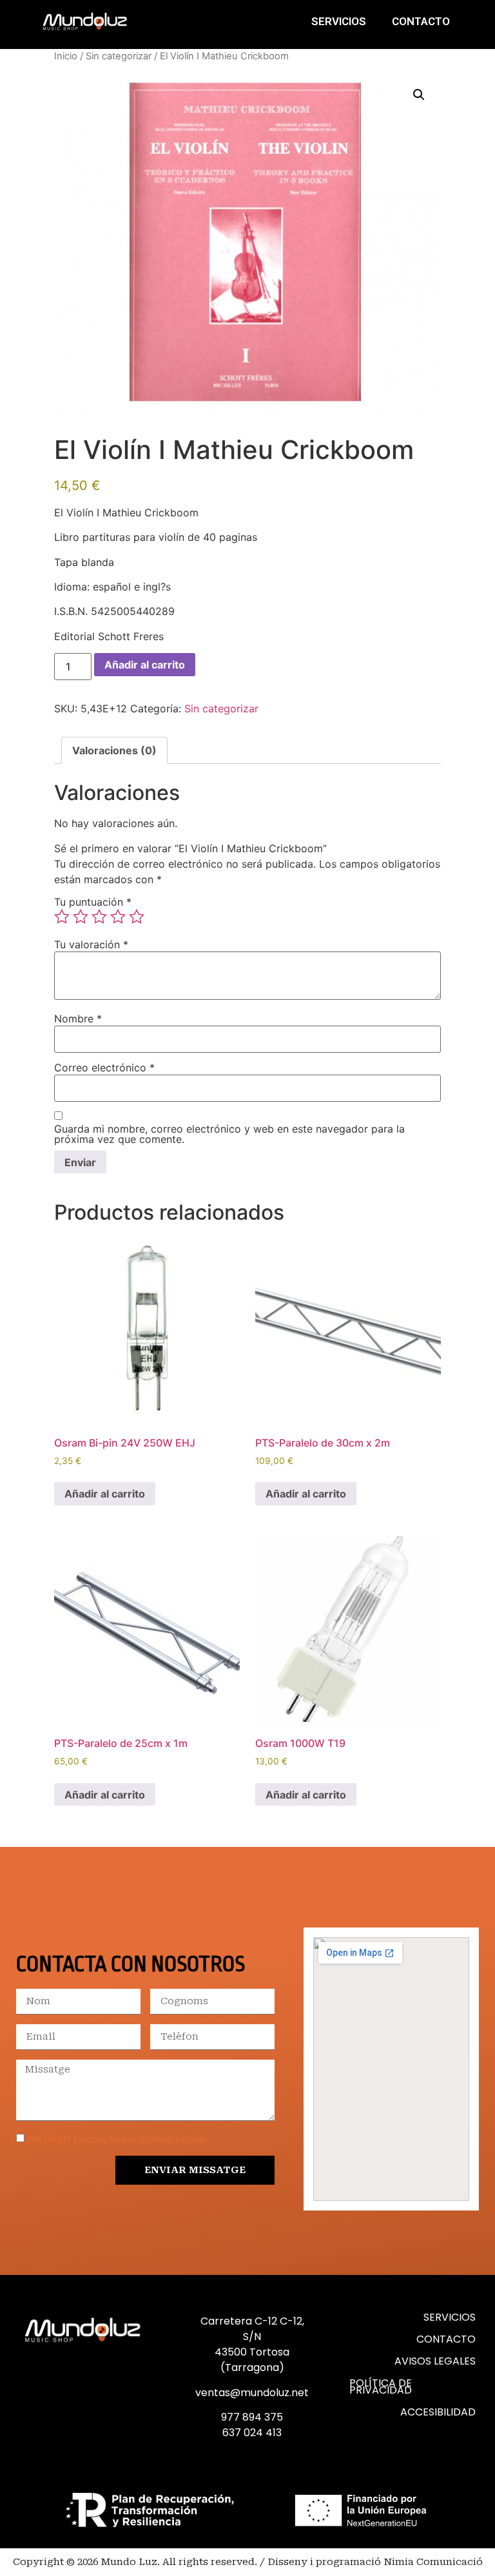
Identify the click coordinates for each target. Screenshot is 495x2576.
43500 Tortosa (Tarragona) (252, 2360)
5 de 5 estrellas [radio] (137, 917)
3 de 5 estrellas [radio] (99, 917)
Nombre (78, 1019)
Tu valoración (91, 944)
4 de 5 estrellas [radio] (118, 917)
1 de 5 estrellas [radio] (62, 917)
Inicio (66, 56)
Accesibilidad (438, 2412)
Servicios (339, 21)
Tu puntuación (93, 902)
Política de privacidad (381, 2386)
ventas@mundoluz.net (252, 2393)
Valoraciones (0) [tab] (114, 750)
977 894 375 (252, 2417)
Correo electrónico (104, 1068)
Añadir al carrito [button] (105, 1494)
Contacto (421, 21)
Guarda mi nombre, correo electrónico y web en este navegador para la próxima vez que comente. (229, 1134)
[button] (419, 95)
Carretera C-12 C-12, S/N (252, 2329)
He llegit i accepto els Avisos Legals (117, 2139)
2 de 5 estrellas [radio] (81, 917)
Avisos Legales (435, 2361)
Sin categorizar (119, 56)
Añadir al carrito (145, 665)
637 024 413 (252, 2433)
